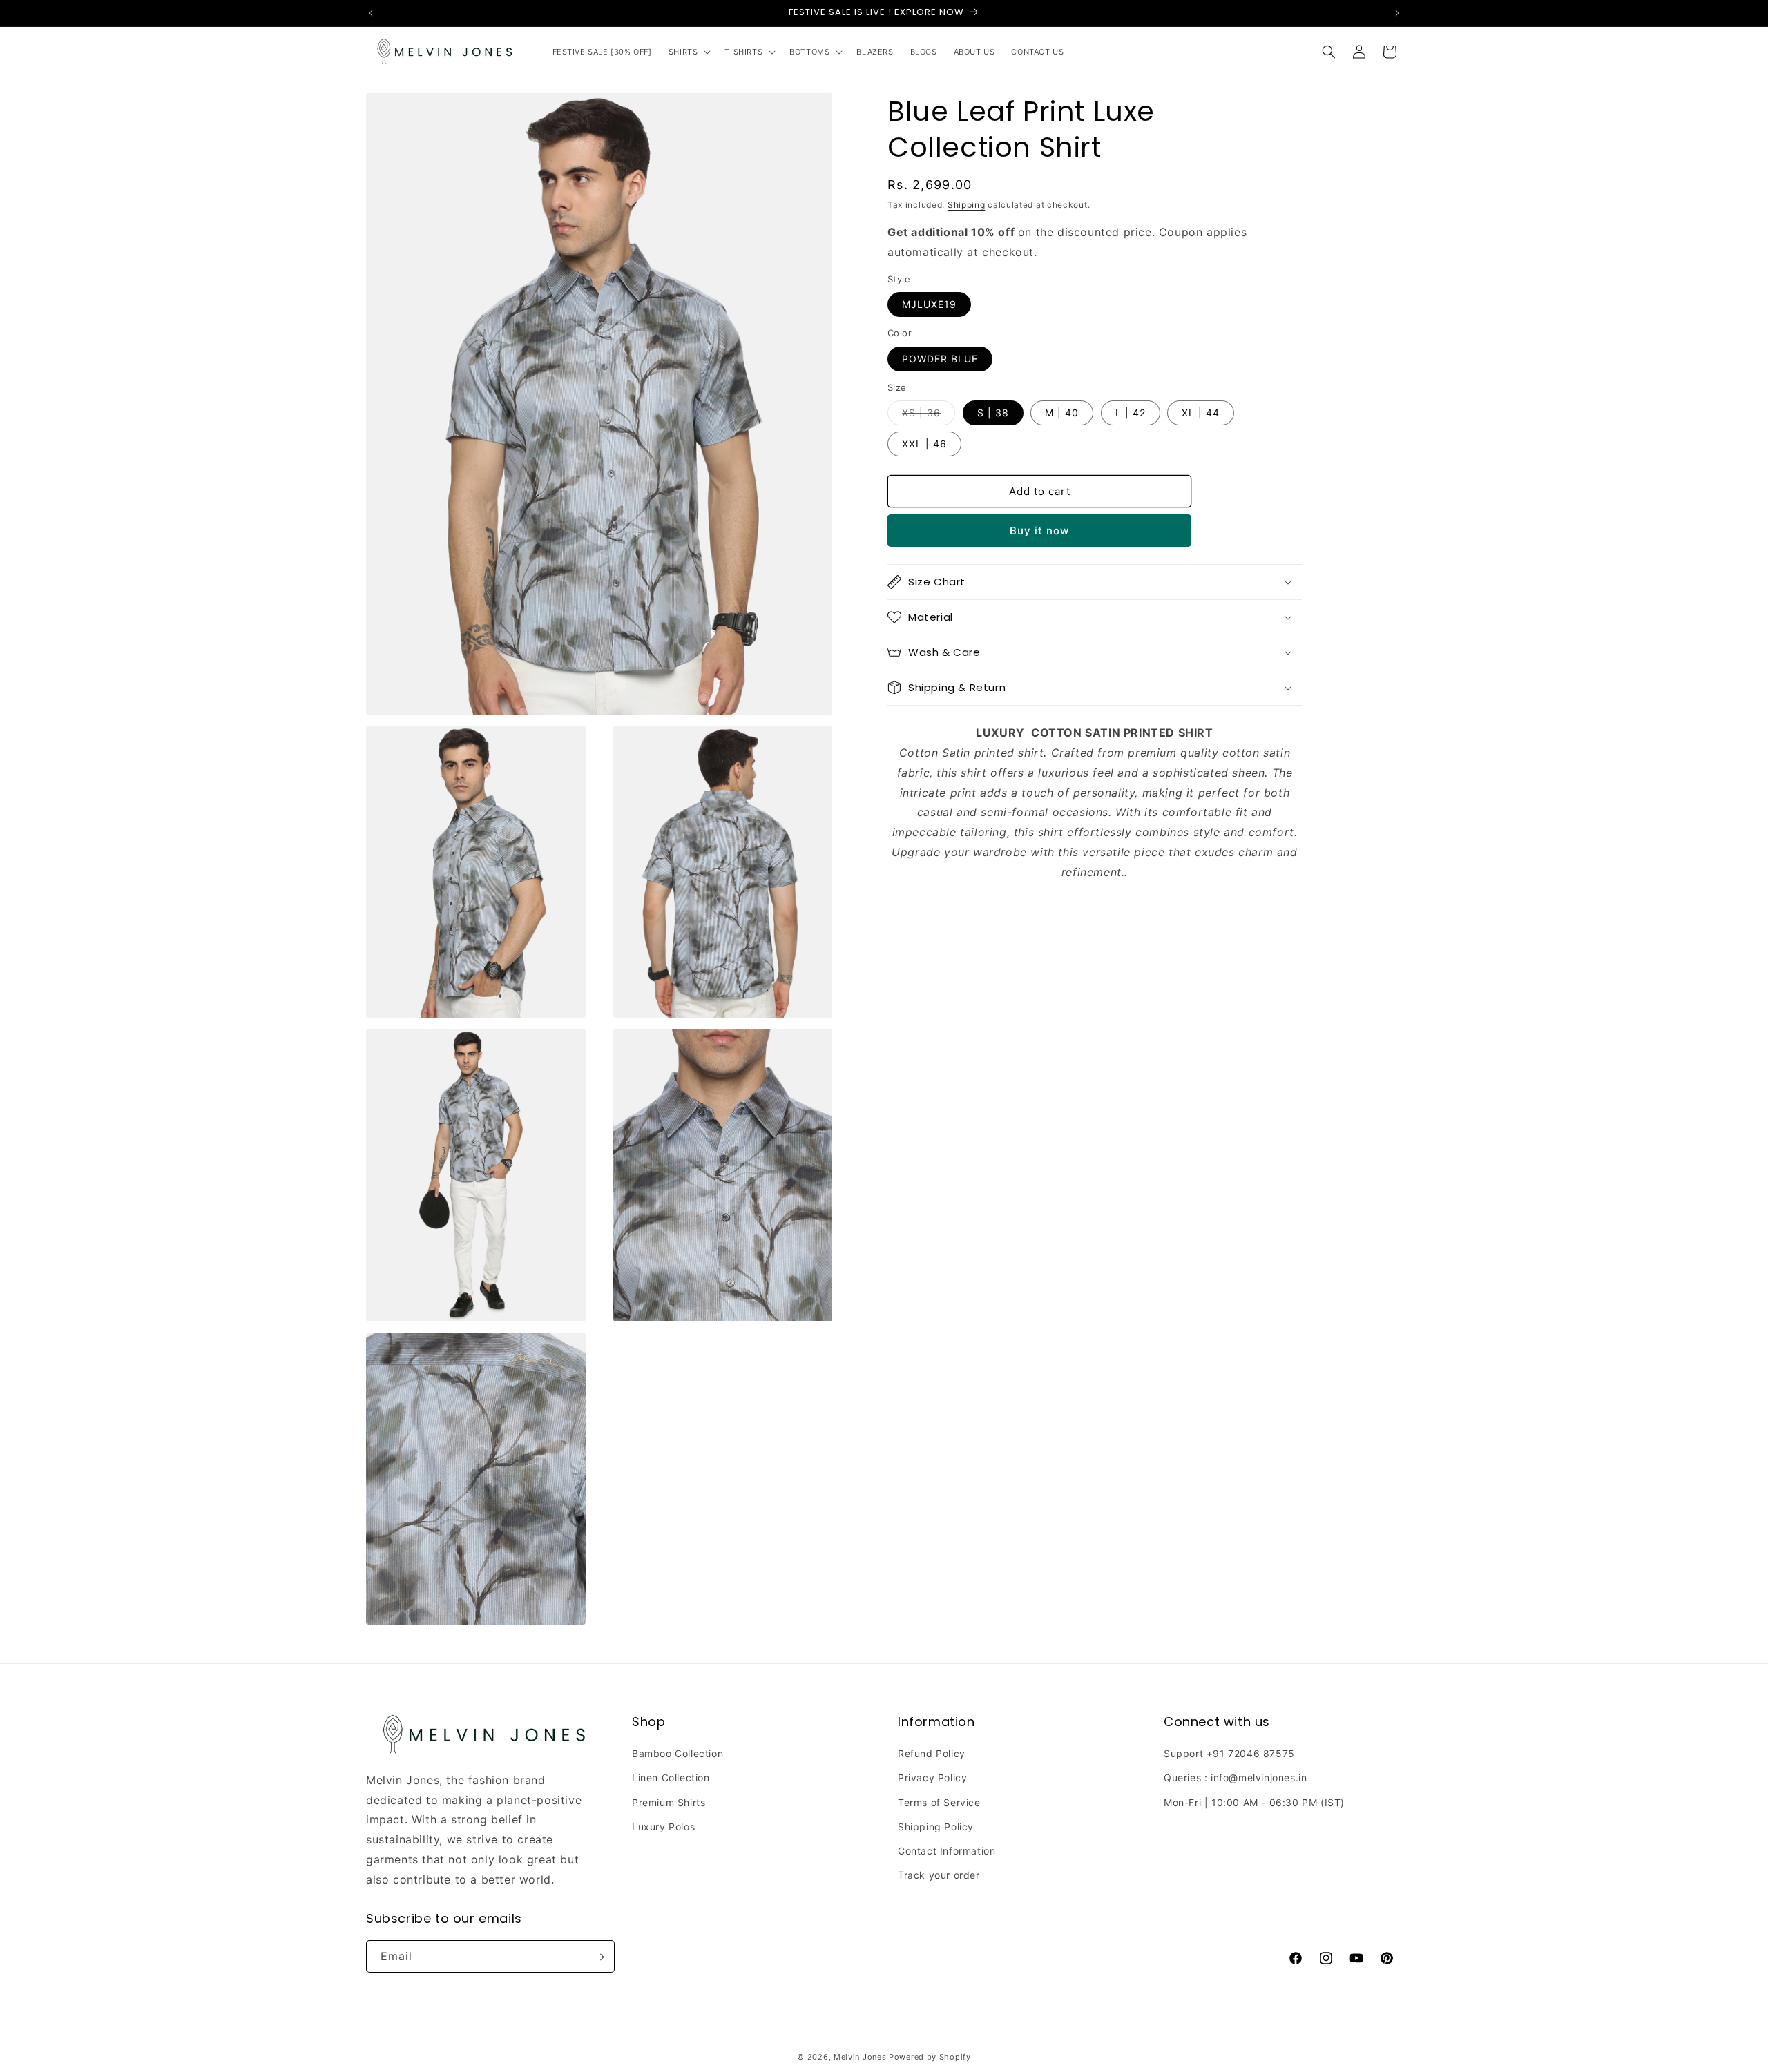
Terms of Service (939, 1802)
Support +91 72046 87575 (1229, 1754)
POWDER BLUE (940, 359)
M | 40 (1062, 413)
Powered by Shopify (930, 2057)
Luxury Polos (663, 1827)
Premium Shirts (669, 1802)
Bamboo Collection (678, 1754)
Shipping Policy (936, 1827)
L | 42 (1131, 413)
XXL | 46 (924, 444)
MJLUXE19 (929, 304)
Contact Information (947, 1851)
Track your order (939, 1876)
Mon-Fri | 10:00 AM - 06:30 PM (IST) (1254, 1802)
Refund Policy (932, 1754)
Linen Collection (671, 1778)
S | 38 (993, 413)
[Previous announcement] (371, 13)
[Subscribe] (599, 1957)
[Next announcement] (1397, 13)
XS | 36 (929, 416)
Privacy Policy (932, 1778)
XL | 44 (1201, 413)
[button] (689, 52)
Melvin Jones (860, 2057)
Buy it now (1039, 531)
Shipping (967, 205)
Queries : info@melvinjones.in (1235, 1778)
